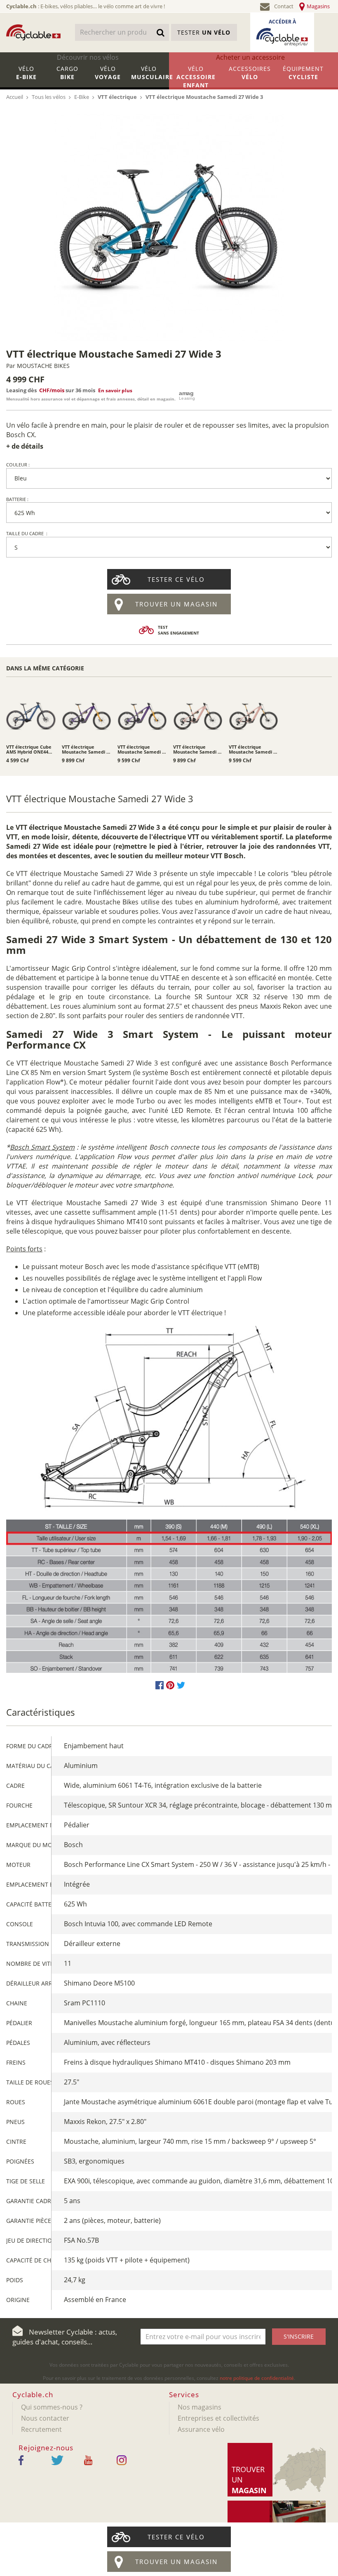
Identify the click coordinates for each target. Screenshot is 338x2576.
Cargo (67, 73)
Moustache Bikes (43, 366)
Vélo (26, 73)
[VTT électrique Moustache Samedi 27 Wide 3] (169, 227)
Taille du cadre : (27, 533)
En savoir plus (115, 390)
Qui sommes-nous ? (52, 2407)
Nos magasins (200, 2407)
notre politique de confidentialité (257, 2378)
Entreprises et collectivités (218, 2418)
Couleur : (18, 465)
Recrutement (41, 2429)
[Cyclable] (33, 32)
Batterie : (17, 499)
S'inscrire (299, 2336)
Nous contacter (45, 2418)
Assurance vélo (201, 2429)
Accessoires (250, 73)
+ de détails (25, 446)
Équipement (303, 73)
